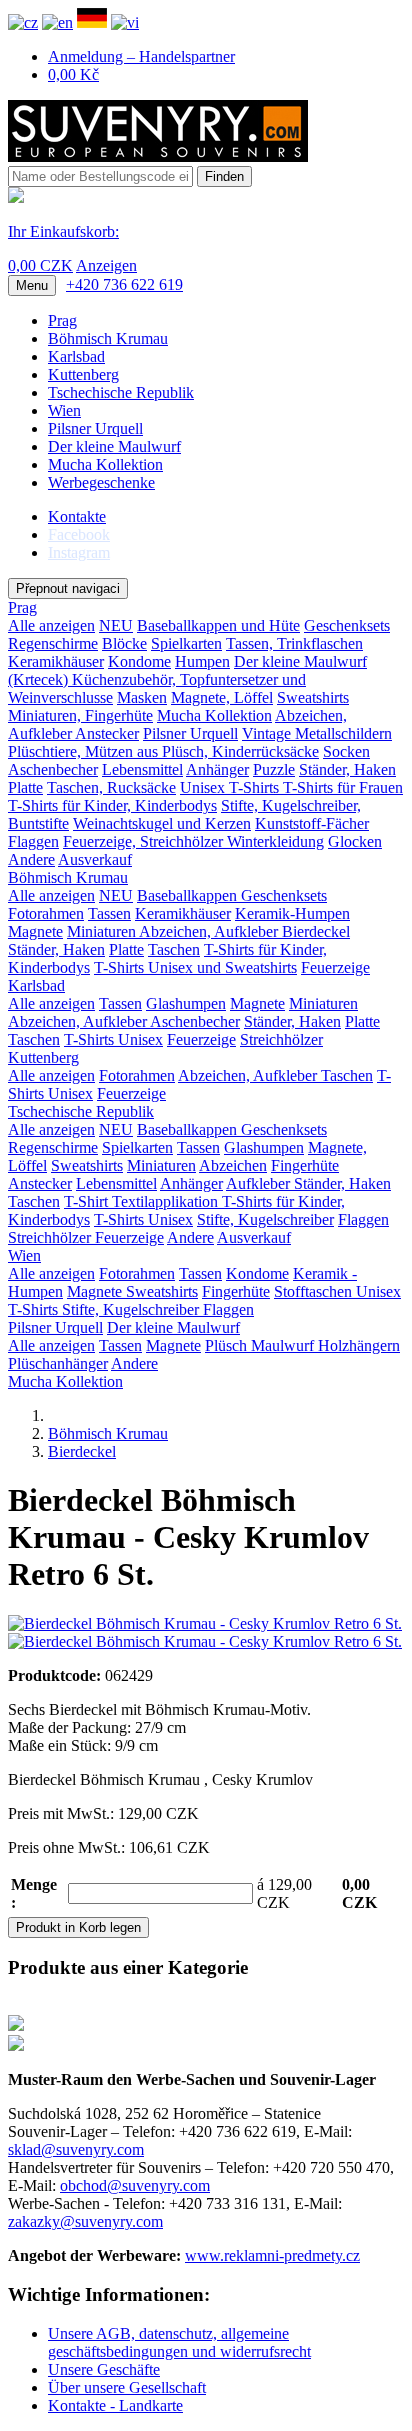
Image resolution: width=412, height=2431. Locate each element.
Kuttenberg (83, 374)
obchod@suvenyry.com (135, 2185)
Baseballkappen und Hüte (218, 625)
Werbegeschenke (101, 482)
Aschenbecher (53, 769)
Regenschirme (53, 643)
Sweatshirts (313, 697)
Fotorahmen (46, 913)
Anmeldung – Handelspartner (141, 56)
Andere (31, 859)
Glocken (355, 841)
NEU (116, 625)
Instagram (79, 552)
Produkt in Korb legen (78, 1927)
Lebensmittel (142, 769)
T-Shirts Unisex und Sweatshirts (195, 967)
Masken (142, 697)
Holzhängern (359, 1345)
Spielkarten (186, 643)
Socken (346, 751)
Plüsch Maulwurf (261, 1345)
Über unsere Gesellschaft (127, 2387)
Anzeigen (106, 265)
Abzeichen (233, 1165)
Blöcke (124, 643)
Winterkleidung (275, 841)
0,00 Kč (73, 74)
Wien (64, 410)
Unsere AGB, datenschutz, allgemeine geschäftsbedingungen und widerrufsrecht (179, 2342)
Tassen (109, 913)
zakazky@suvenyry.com (85, 2221)
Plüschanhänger (58, 1363)
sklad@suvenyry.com (76, 2149)
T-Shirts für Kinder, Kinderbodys (112, 805)
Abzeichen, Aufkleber (210, 931)
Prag (62, 320)
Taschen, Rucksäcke (111, 787)
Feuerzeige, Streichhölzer (145, 841)
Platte (25, 787)
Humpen (202, 661)
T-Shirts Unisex (113, 1039)
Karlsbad (76, 356)
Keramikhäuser (56, 661)
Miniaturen (103, 931)
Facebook (79, 534)
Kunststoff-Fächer (312, 823)
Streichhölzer (281, 1039)
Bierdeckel (316, 931)
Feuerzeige (335, 967)
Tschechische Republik (121, 392)
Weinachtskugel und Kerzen (162, 823)
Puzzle (274, 769)
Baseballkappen (189, 895)
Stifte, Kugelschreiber (265, 1219)
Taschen (174, 949)
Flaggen (33, 841)
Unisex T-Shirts (231, 787)
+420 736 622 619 (124, 284)
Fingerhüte (305, 1165)
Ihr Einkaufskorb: (63, 231)
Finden (224, 176)
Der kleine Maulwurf (114, 446)
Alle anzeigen (51, 625)
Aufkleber (260, 1183)
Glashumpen (186, 1003)
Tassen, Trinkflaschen (294, 643)
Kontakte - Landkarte (115, 2405)
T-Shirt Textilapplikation (143, 1201)
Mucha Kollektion (105, 464)
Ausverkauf (95, 859)
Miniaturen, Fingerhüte (80, 715)
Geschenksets (347, 625)
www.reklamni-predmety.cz (272, 2255)
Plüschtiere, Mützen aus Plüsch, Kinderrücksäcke (163, 751)
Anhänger (217, 769)
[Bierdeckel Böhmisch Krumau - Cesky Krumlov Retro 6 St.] (205, 1623)
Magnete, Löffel (222, 697)
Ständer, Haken (347, 769)
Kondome (139, 661)
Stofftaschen (315, 1291)
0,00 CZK (40, 265)
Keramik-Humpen (292, 913)
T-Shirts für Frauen (343, 787)
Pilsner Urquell (95, 428)
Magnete (35, 931)
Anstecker (107, 733)
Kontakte (77, 516)
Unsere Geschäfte (104, 2369)
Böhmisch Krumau (108, 338)
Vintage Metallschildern (317, 733)
